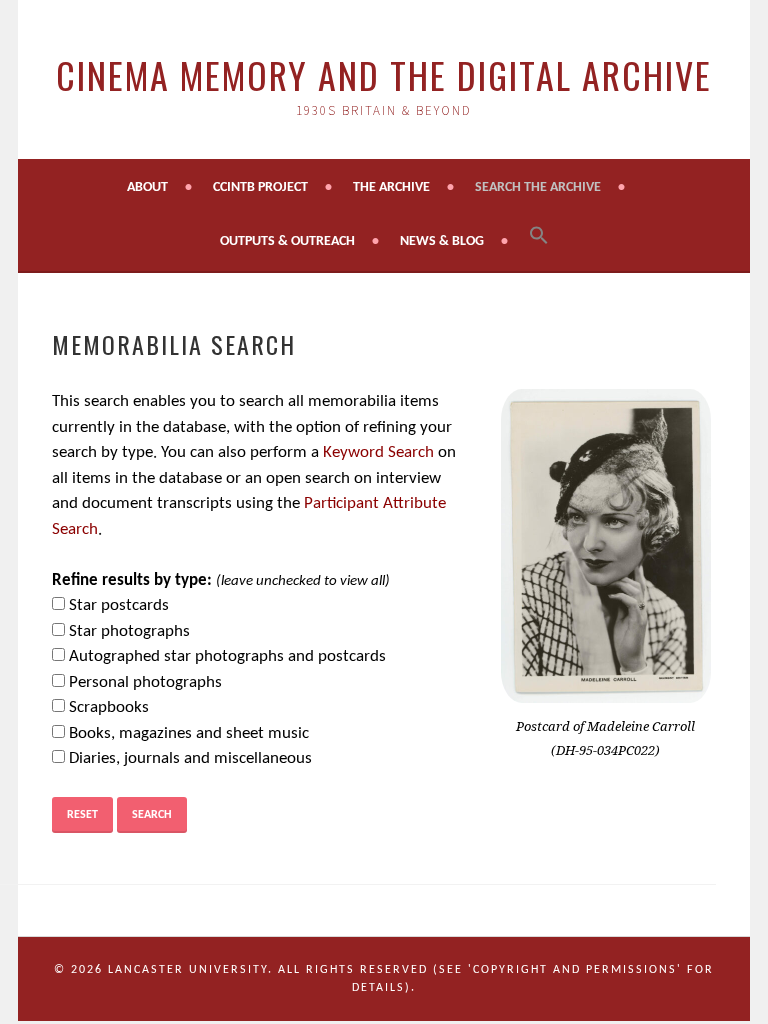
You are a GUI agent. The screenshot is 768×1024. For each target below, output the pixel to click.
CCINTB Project (260, 187)
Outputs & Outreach (287, 241)
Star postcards (119, 605)
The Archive (391, 187)
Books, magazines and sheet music (189, 733)
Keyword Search (378, 452)
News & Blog (442, 241)
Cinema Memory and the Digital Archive (384, 74)
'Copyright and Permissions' (575, 970)
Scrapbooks (109, 707)
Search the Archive (538, 187)
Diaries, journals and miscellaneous (190, 758)
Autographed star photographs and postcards (227, 656)
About (147, 187)
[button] (539, 237)
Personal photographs (145, 682)
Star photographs (129, 631)
